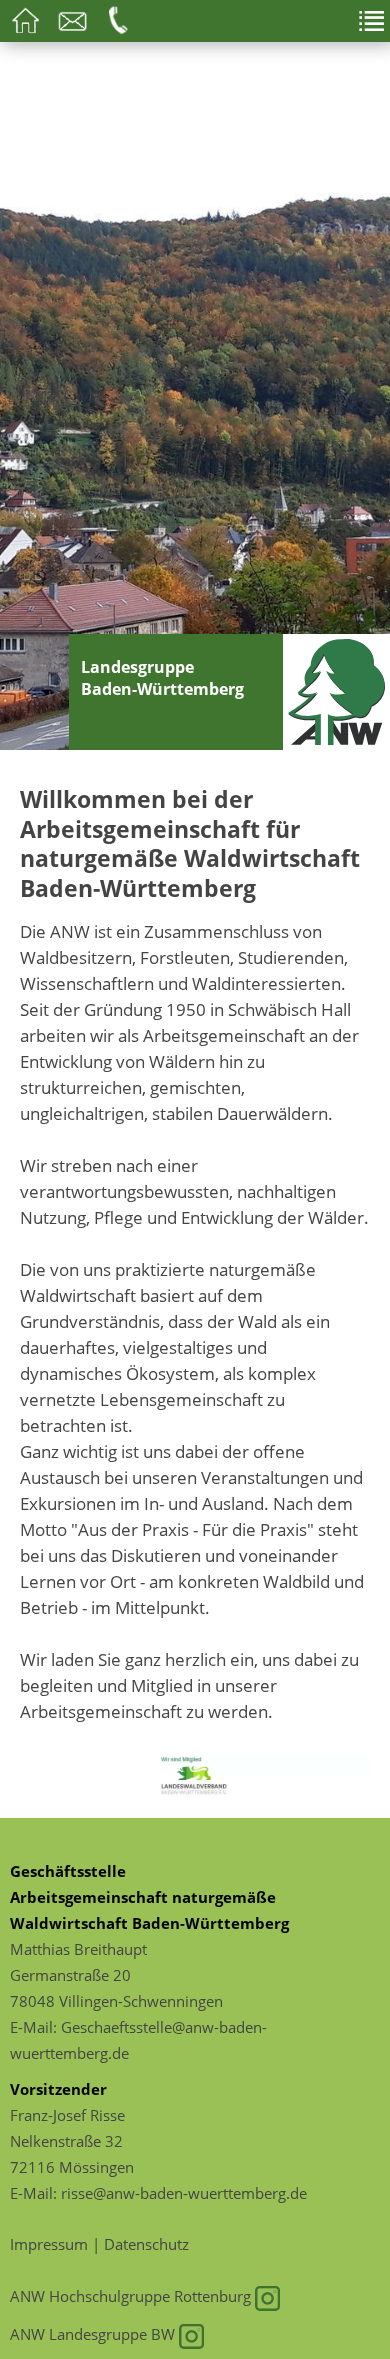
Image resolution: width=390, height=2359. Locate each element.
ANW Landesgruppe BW (94, 2334)
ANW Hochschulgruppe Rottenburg (132, 2296)
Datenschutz (146, 2244)
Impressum (49, 2244)
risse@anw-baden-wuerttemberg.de (184, 2193)
